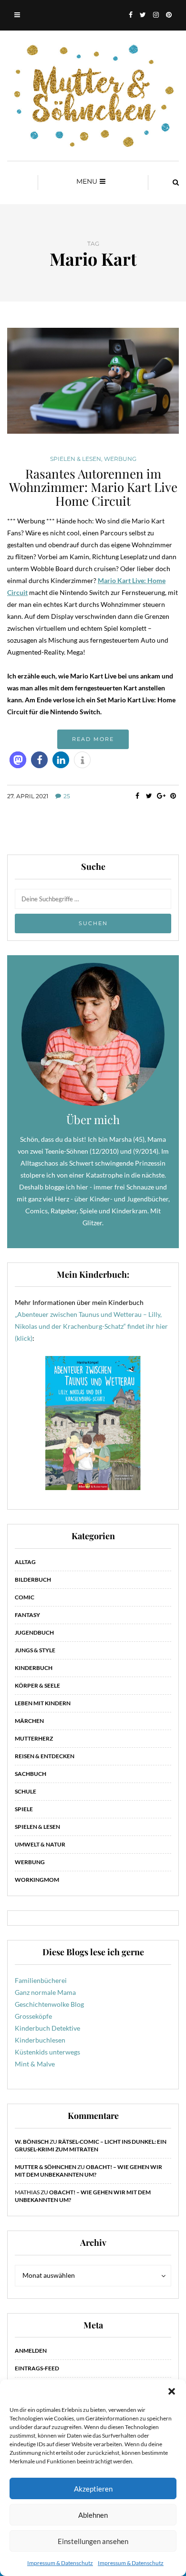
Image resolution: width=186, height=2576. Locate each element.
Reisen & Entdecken (45, 1756)
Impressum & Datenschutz (60, 2563)
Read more (93, 739)
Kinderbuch (34, 1668)
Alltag (25, 1562)
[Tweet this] (149, 796)
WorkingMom (37, 1880)
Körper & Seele (37, 1685)
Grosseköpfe (33, 2016)
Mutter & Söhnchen (46, 2167)
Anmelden (31, 2351)
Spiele (24, 1809)
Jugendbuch (34, 1632)
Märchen (29, 1721)
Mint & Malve (35, 2064)
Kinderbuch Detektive (47, 2028)
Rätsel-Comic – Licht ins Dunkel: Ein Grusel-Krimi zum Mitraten (91, 2145)
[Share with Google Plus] (161, 796)
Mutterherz (34, 1738)
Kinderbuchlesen (40, 2040)
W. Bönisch (32, 2142)
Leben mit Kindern (43, 1703)
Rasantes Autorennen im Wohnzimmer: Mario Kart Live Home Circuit (93, 487)
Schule (26, 1791)
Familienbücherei (41, 1980)
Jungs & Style (35, 1650)
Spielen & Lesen (76, 459)
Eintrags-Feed (37, 2368)
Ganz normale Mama (45, 1992)
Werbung (120, 459)
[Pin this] (173, 796)
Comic (25, 1597)
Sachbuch (31, 1774)
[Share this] (137, 796)
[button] (172, 2391)
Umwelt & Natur (40, 1844)
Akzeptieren (93, 2489)
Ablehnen (93, 2515)
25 (67, 796)
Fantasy (27, 1615)
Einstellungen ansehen (93, 2541)
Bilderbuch (33, 1580)
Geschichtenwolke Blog (49, 2004)
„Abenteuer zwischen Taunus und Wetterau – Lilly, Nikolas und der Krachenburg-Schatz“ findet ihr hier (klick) (91, 1326)
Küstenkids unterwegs (47, 2052)
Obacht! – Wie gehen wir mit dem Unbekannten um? (88, 2171)
